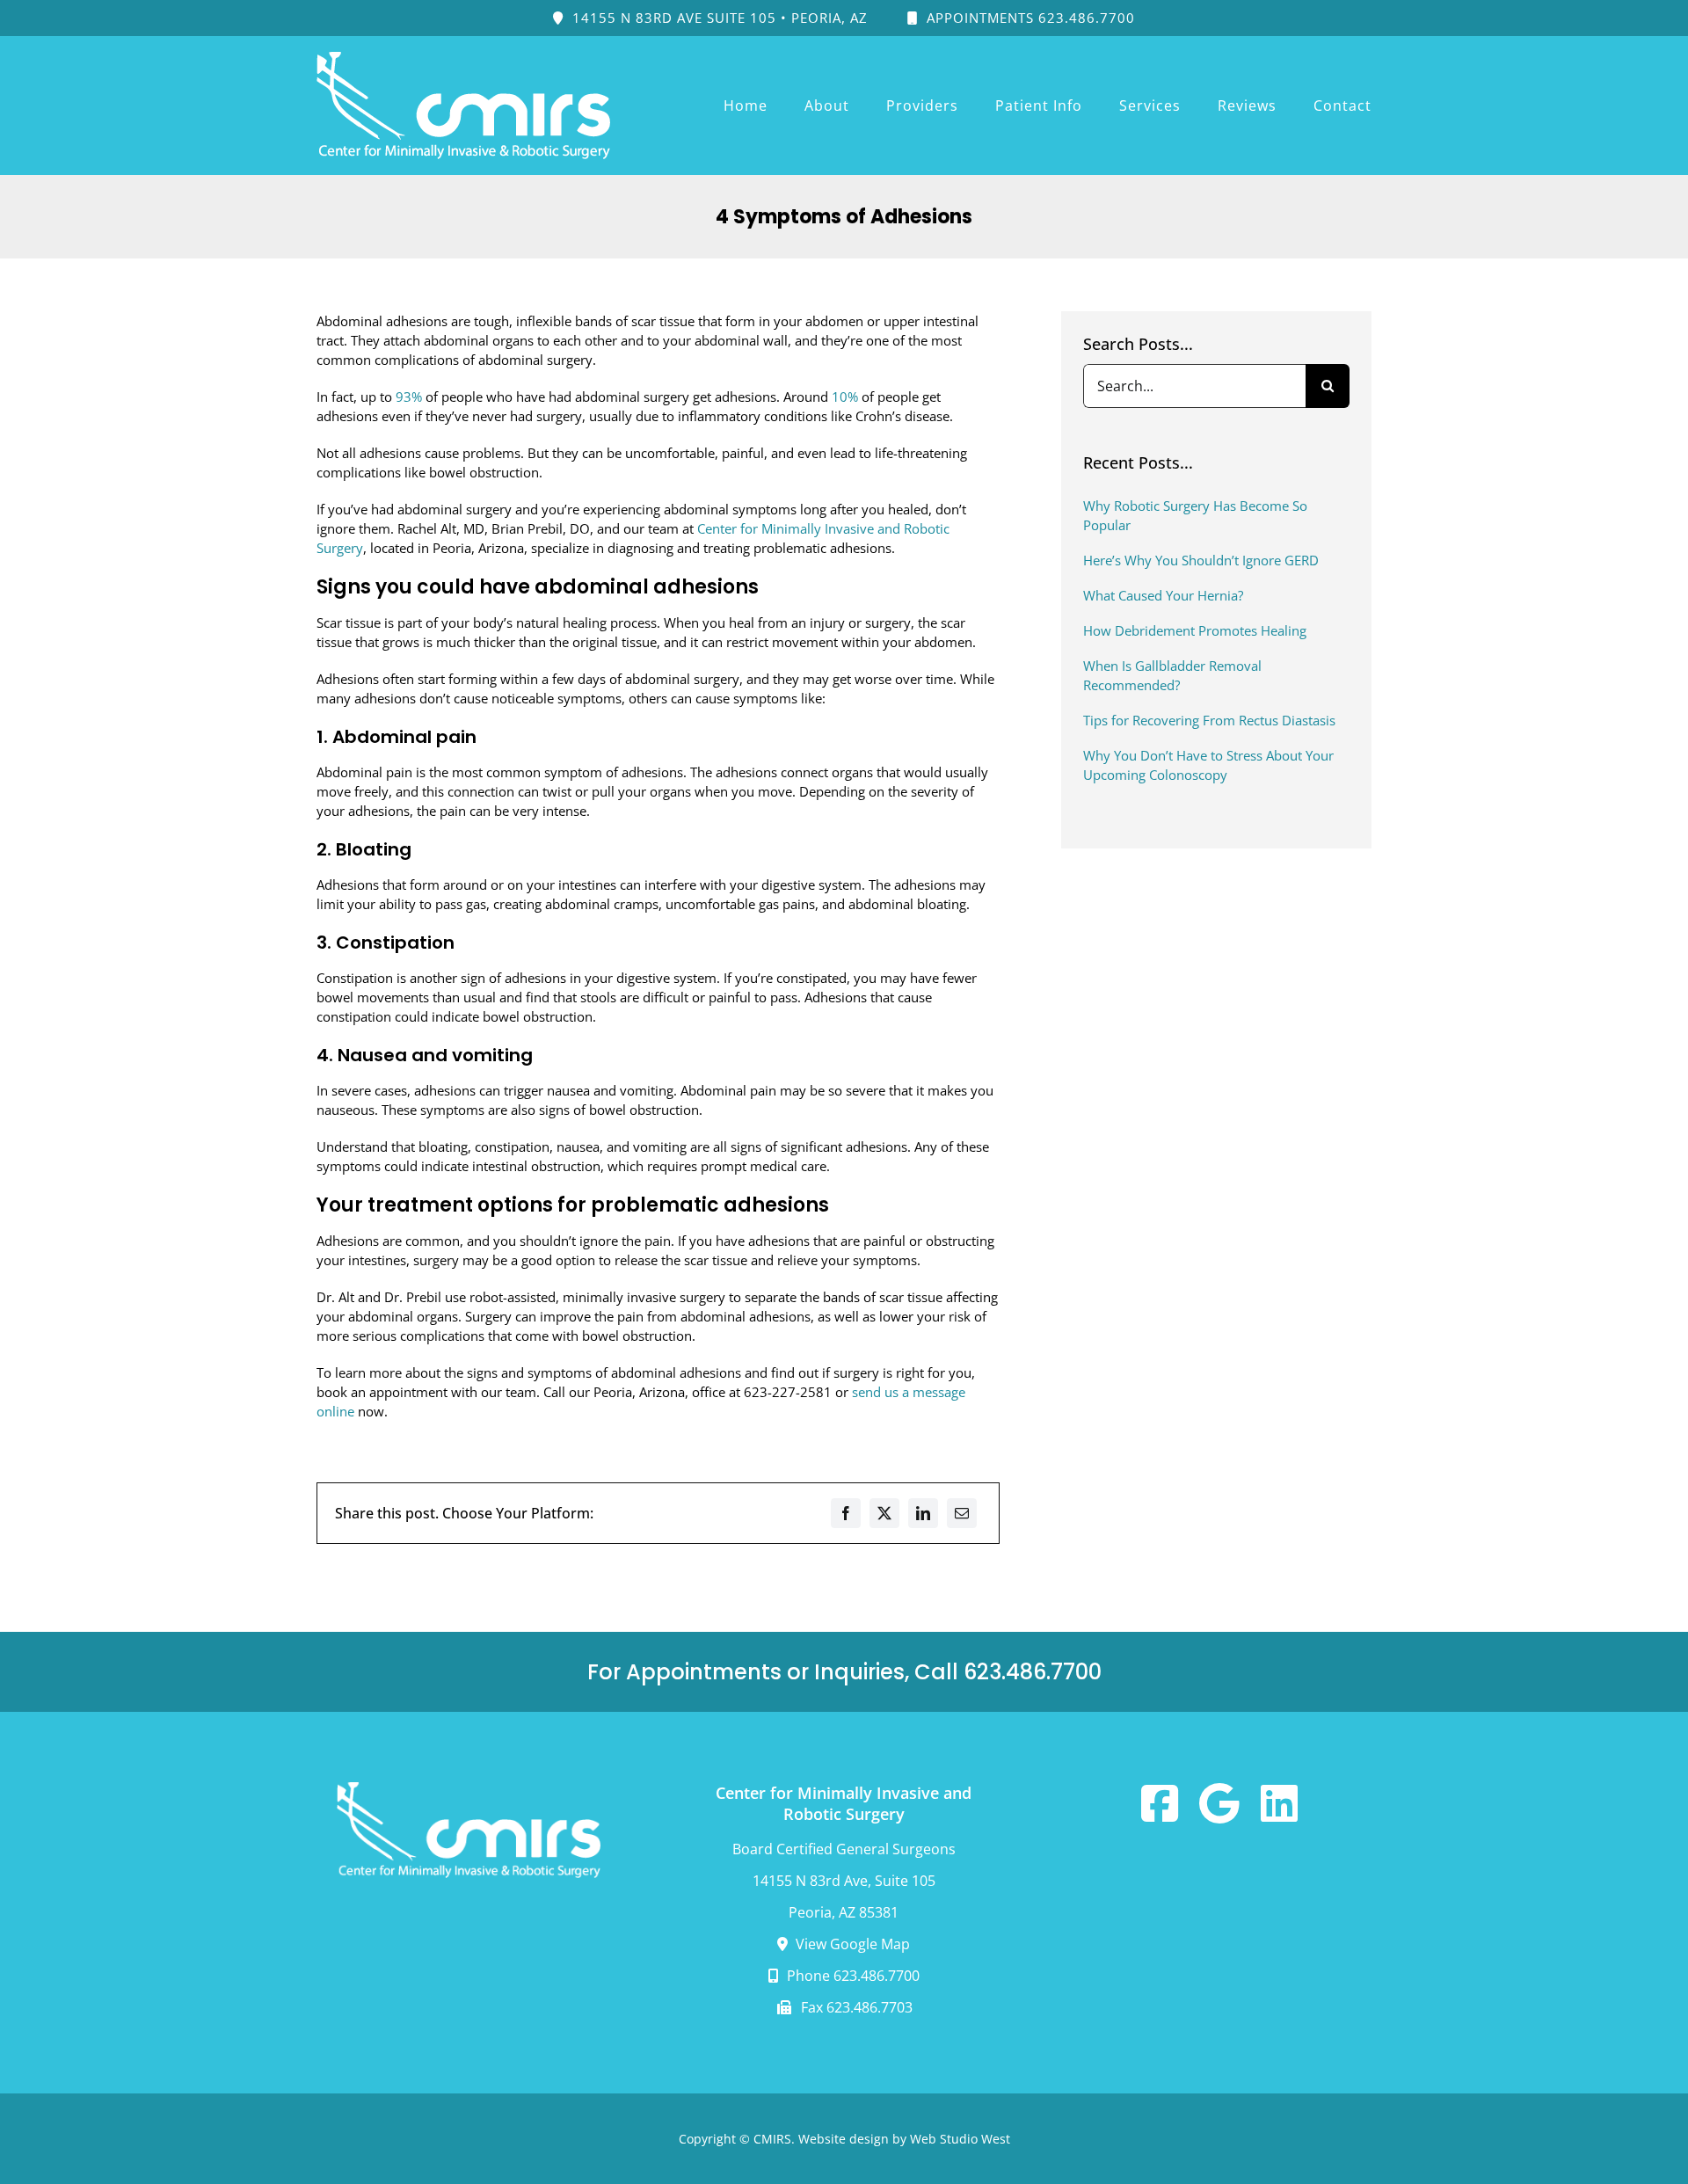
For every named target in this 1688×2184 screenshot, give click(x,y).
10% (845, 397)
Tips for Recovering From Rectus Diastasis (1209, 720)
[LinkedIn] (923, 1513)
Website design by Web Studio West (904, 2139)
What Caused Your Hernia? (1163, 595)
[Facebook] (846, 1513)
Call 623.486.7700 (1008, 1672)
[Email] (962, 1513)
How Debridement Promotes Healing (1195, 630)
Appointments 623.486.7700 (1029, 18)
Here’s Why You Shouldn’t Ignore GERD (1201, 560)
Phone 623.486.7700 (851, 1976)
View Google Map (851, 1944)
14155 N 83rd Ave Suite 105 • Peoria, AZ (718, 18)
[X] (884, 1513)
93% (409, 397)
